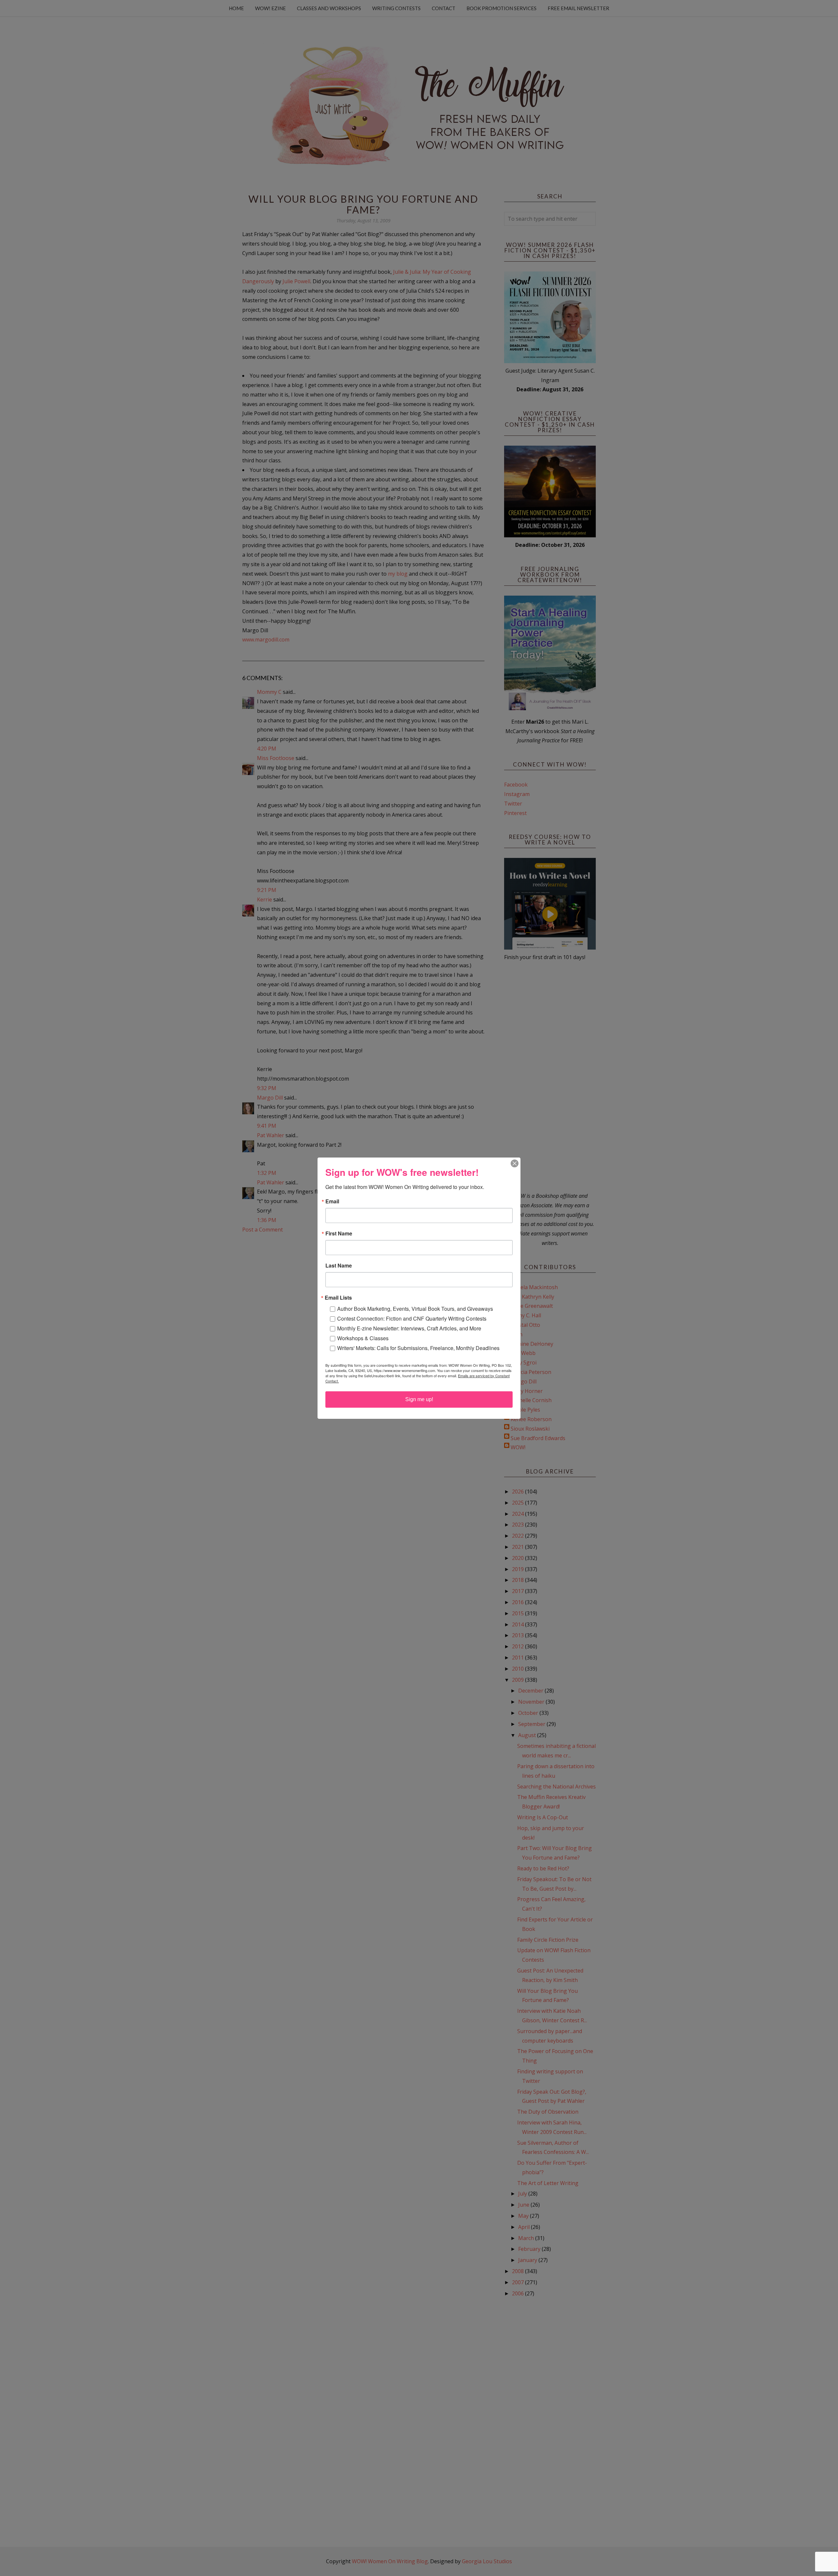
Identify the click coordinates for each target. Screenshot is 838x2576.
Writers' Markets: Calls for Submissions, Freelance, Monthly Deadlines (418, 1348)
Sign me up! (419, 1399)
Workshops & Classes (363, 1338)
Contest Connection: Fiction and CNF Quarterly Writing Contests (412, 1318)
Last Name (339, 1266)
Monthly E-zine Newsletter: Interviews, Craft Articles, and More (409, 1328)
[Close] (515, 1163)
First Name (339, 1233)
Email (332, 1201)
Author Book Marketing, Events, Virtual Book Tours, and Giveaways (415, 1309)
